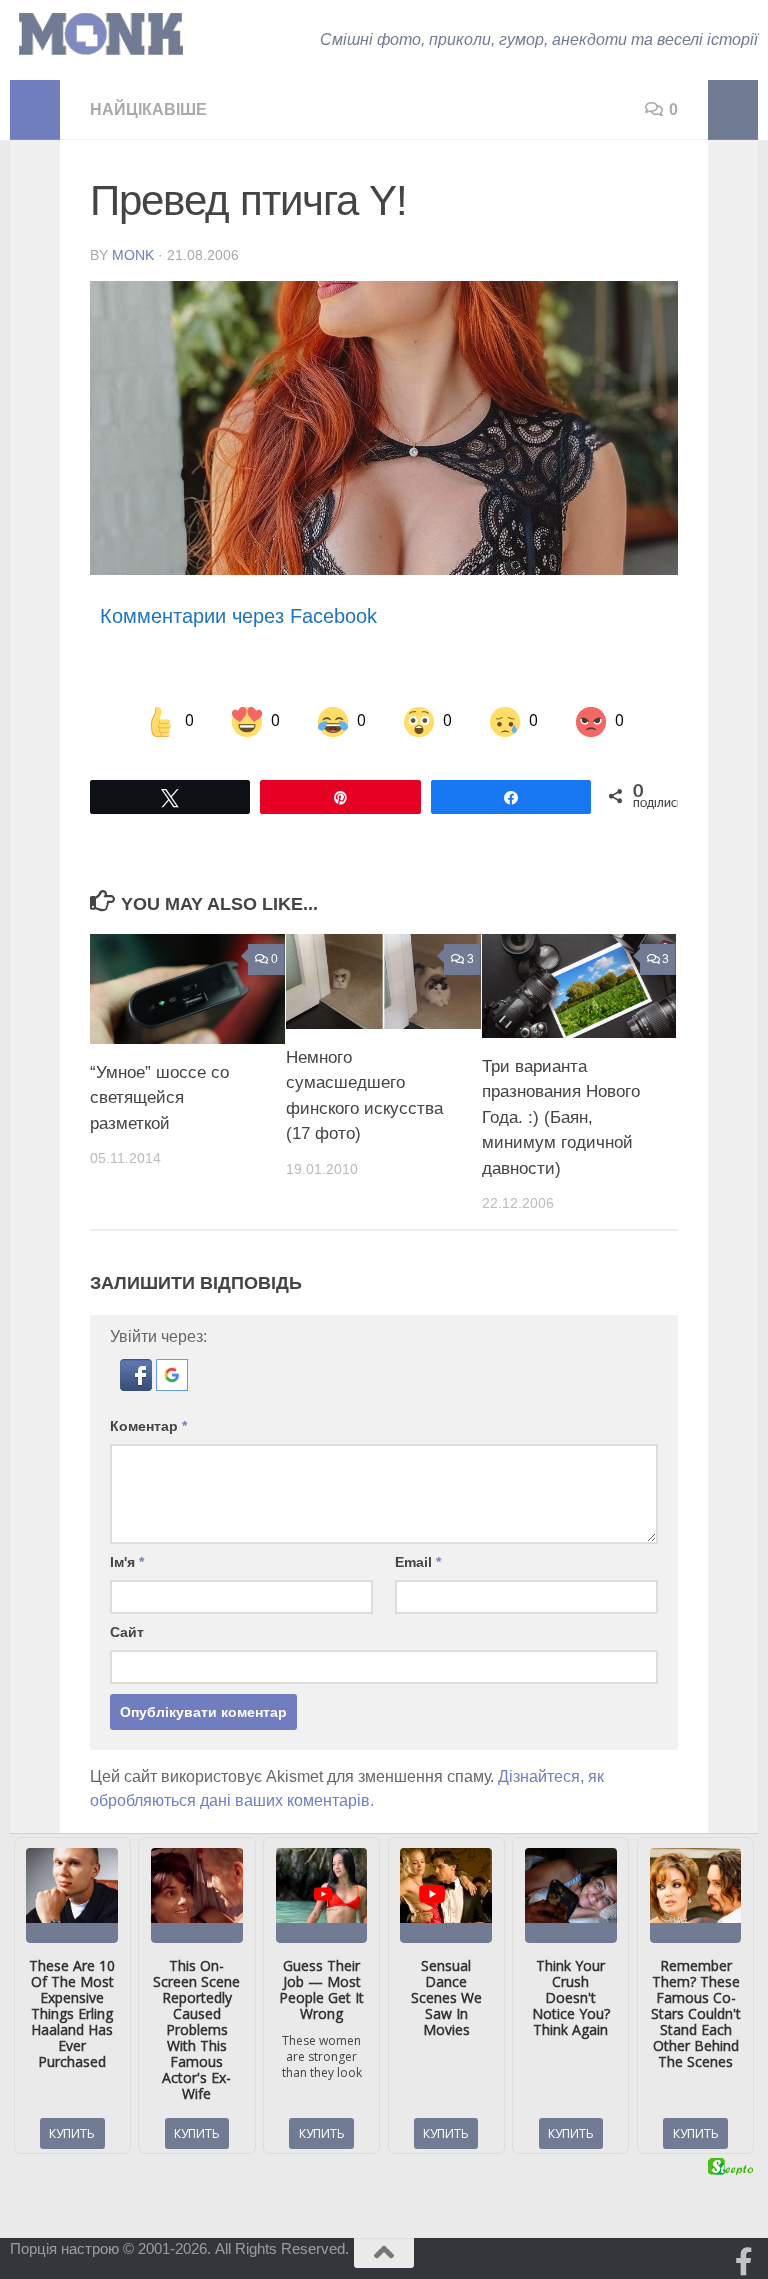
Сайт (127, 1632)
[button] (138, 1385)
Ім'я (127, 1562)
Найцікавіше (148, 109)
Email (418, 1562)
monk (133, 255)
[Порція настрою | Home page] (101, 34)
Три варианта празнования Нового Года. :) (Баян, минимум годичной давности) (561, 1117)
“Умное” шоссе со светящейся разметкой (159, 1098)
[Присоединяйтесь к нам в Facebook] (744, 2262)
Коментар (148, 1426)
